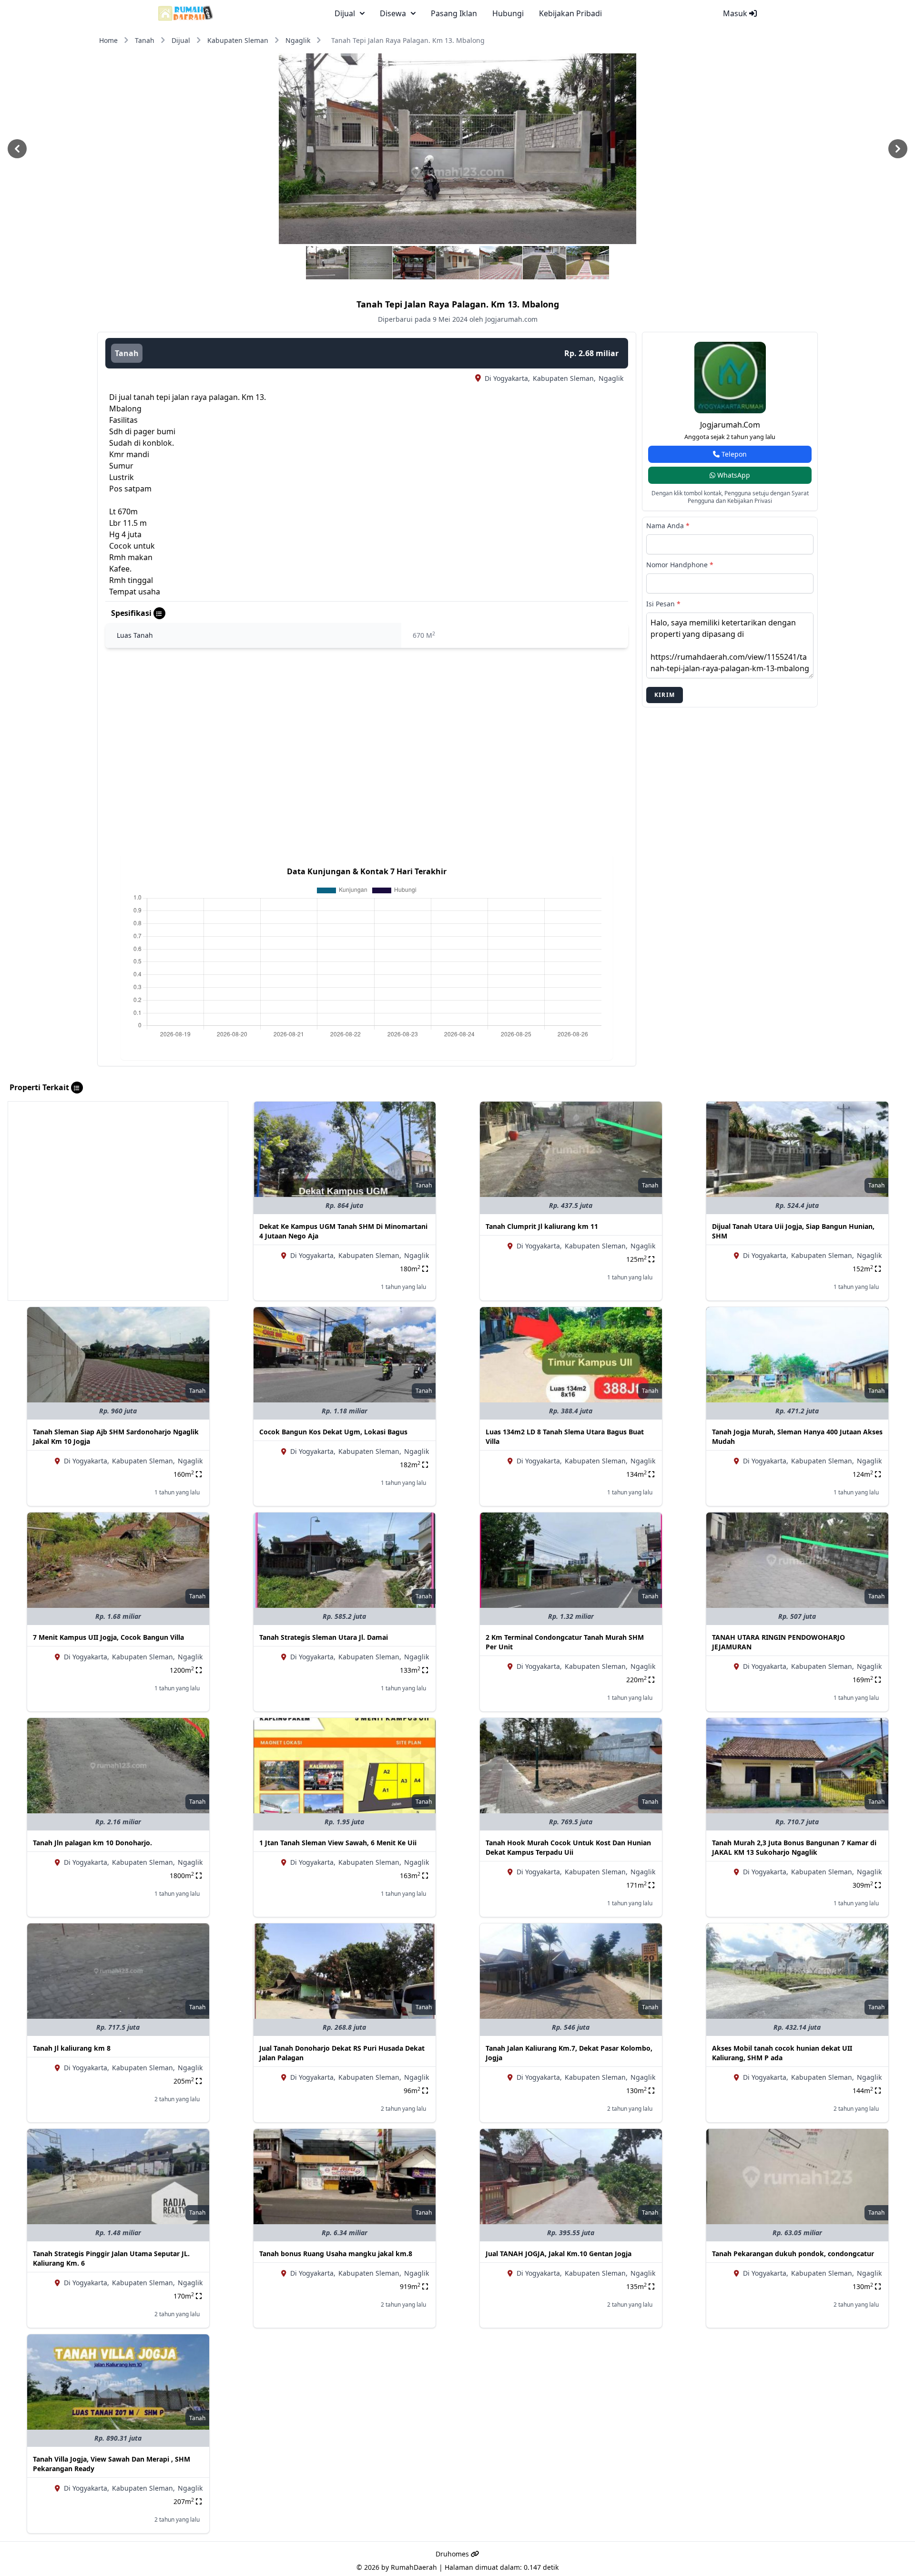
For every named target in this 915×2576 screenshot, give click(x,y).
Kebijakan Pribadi (570, 13)
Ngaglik (298, 40)
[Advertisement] (118, 1168)
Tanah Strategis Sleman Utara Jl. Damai (324, 1637)
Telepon (733, 454)
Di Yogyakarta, (507, 378)
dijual (345, 13)
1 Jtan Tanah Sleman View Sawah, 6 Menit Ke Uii (338, 1843)
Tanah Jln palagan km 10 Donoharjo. (92, 1843)
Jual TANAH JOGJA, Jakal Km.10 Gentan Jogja (559, 2254)
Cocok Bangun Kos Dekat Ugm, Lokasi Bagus (333, 1432)
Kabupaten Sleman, (564, 378)
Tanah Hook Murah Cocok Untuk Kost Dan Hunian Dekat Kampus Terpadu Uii (568, 1847)
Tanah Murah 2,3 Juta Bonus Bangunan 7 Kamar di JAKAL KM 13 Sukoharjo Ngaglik (794, 1847)
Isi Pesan (663, 604)
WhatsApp (733, 475)
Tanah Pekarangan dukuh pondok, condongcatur (793, 2254)
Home (108, 40)
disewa (393, 13)
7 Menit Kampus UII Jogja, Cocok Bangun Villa (108, 1637)
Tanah (145, 40)
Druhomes (453, 2554)
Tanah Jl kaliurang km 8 (72, 2048)
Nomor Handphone (680, 565)
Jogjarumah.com (730, 425)
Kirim (665, 695)
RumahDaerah (414, 2567)
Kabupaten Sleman (238, 40)
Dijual (181, 40)
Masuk (736, 13)
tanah (127, 353)
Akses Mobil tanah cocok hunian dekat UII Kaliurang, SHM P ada (782, 2053)
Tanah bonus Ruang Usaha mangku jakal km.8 (336, 2254)
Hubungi (508, 13)
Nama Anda (668, 526)
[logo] (186, 13)
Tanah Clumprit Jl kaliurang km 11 (542, 1226)
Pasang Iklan (454, 13)
